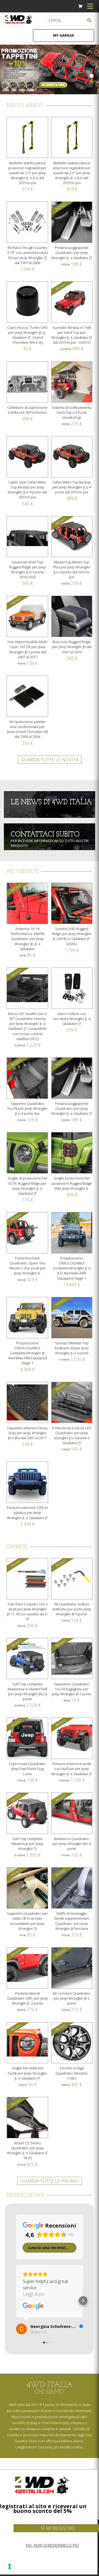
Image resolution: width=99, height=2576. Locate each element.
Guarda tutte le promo (50, 2181)
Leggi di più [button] (34, 2294)
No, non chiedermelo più (52, 2545)
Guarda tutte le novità (50, 760)
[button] (16, 2301)
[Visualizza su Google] (33, 2306)
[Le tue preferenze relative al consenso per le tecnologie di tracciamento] (10, 2566)
